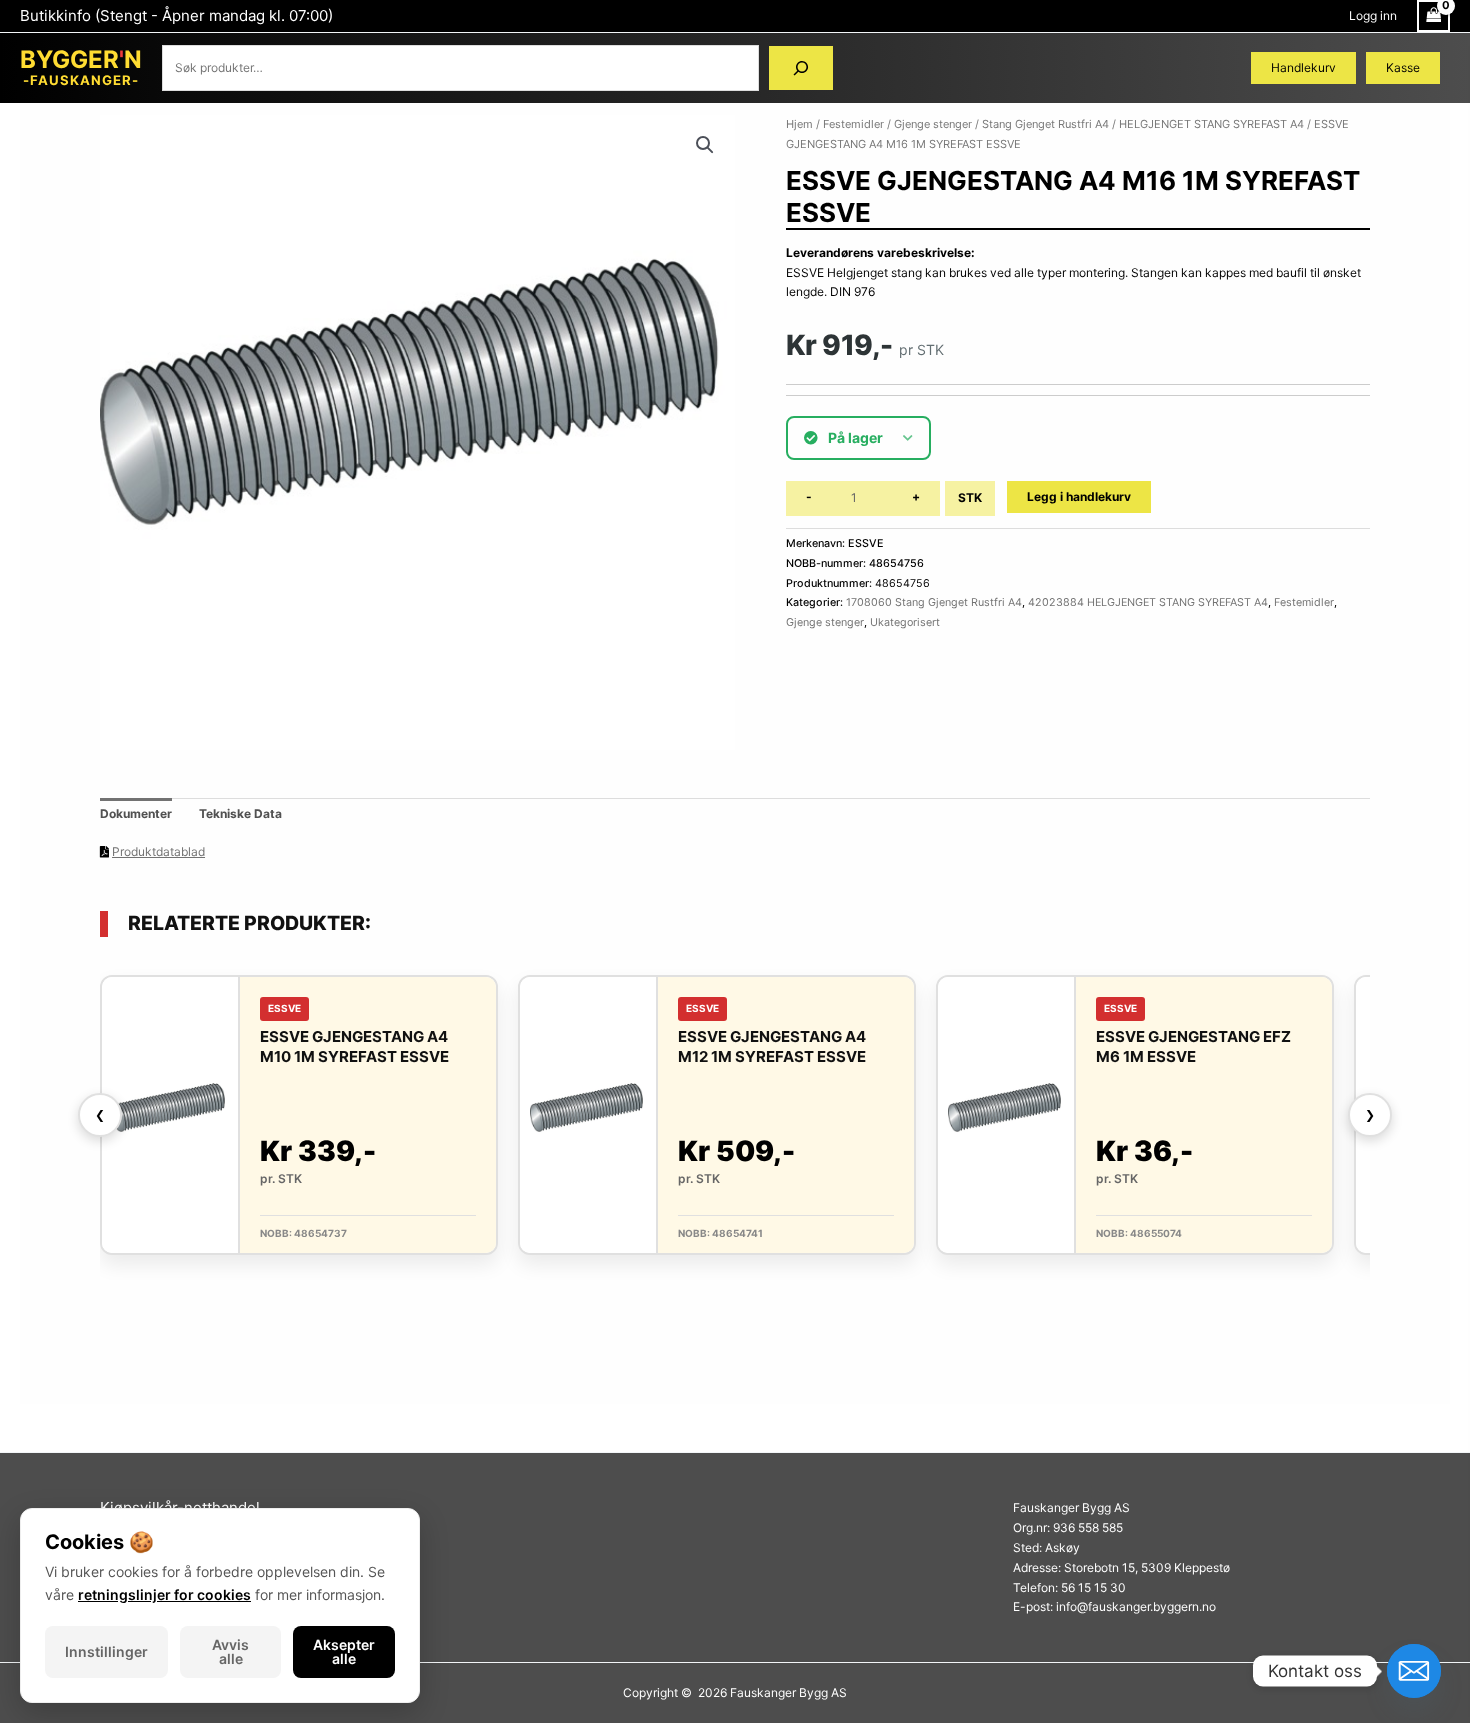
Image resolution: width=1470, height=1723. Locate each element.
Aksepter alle (344, 1651)
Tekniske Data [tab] (240, 813)
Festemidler (853, 124)
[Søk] (801, 68)
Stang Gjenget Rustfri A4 (1045, 124)
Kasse (1403, 67)
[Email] (1414, 1671)
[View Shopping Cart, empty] (1433, 16)
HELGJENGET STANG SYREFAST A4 (1211, 124)
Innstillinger (106, 1651)
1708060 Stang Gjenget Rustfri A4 (934, 602)
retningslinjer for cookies (164, 1594)
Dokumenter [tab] (136, 813)
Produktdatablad (158, 851)
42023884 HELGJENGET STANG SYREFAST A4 (1148, 602)
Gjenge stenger (933, 124)
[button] (705, 145)
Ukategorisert (905, 622)
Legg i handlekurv (1079, 496)
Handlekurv (1303, 67)
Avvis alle (230, 1651)
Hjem (799, 124)
